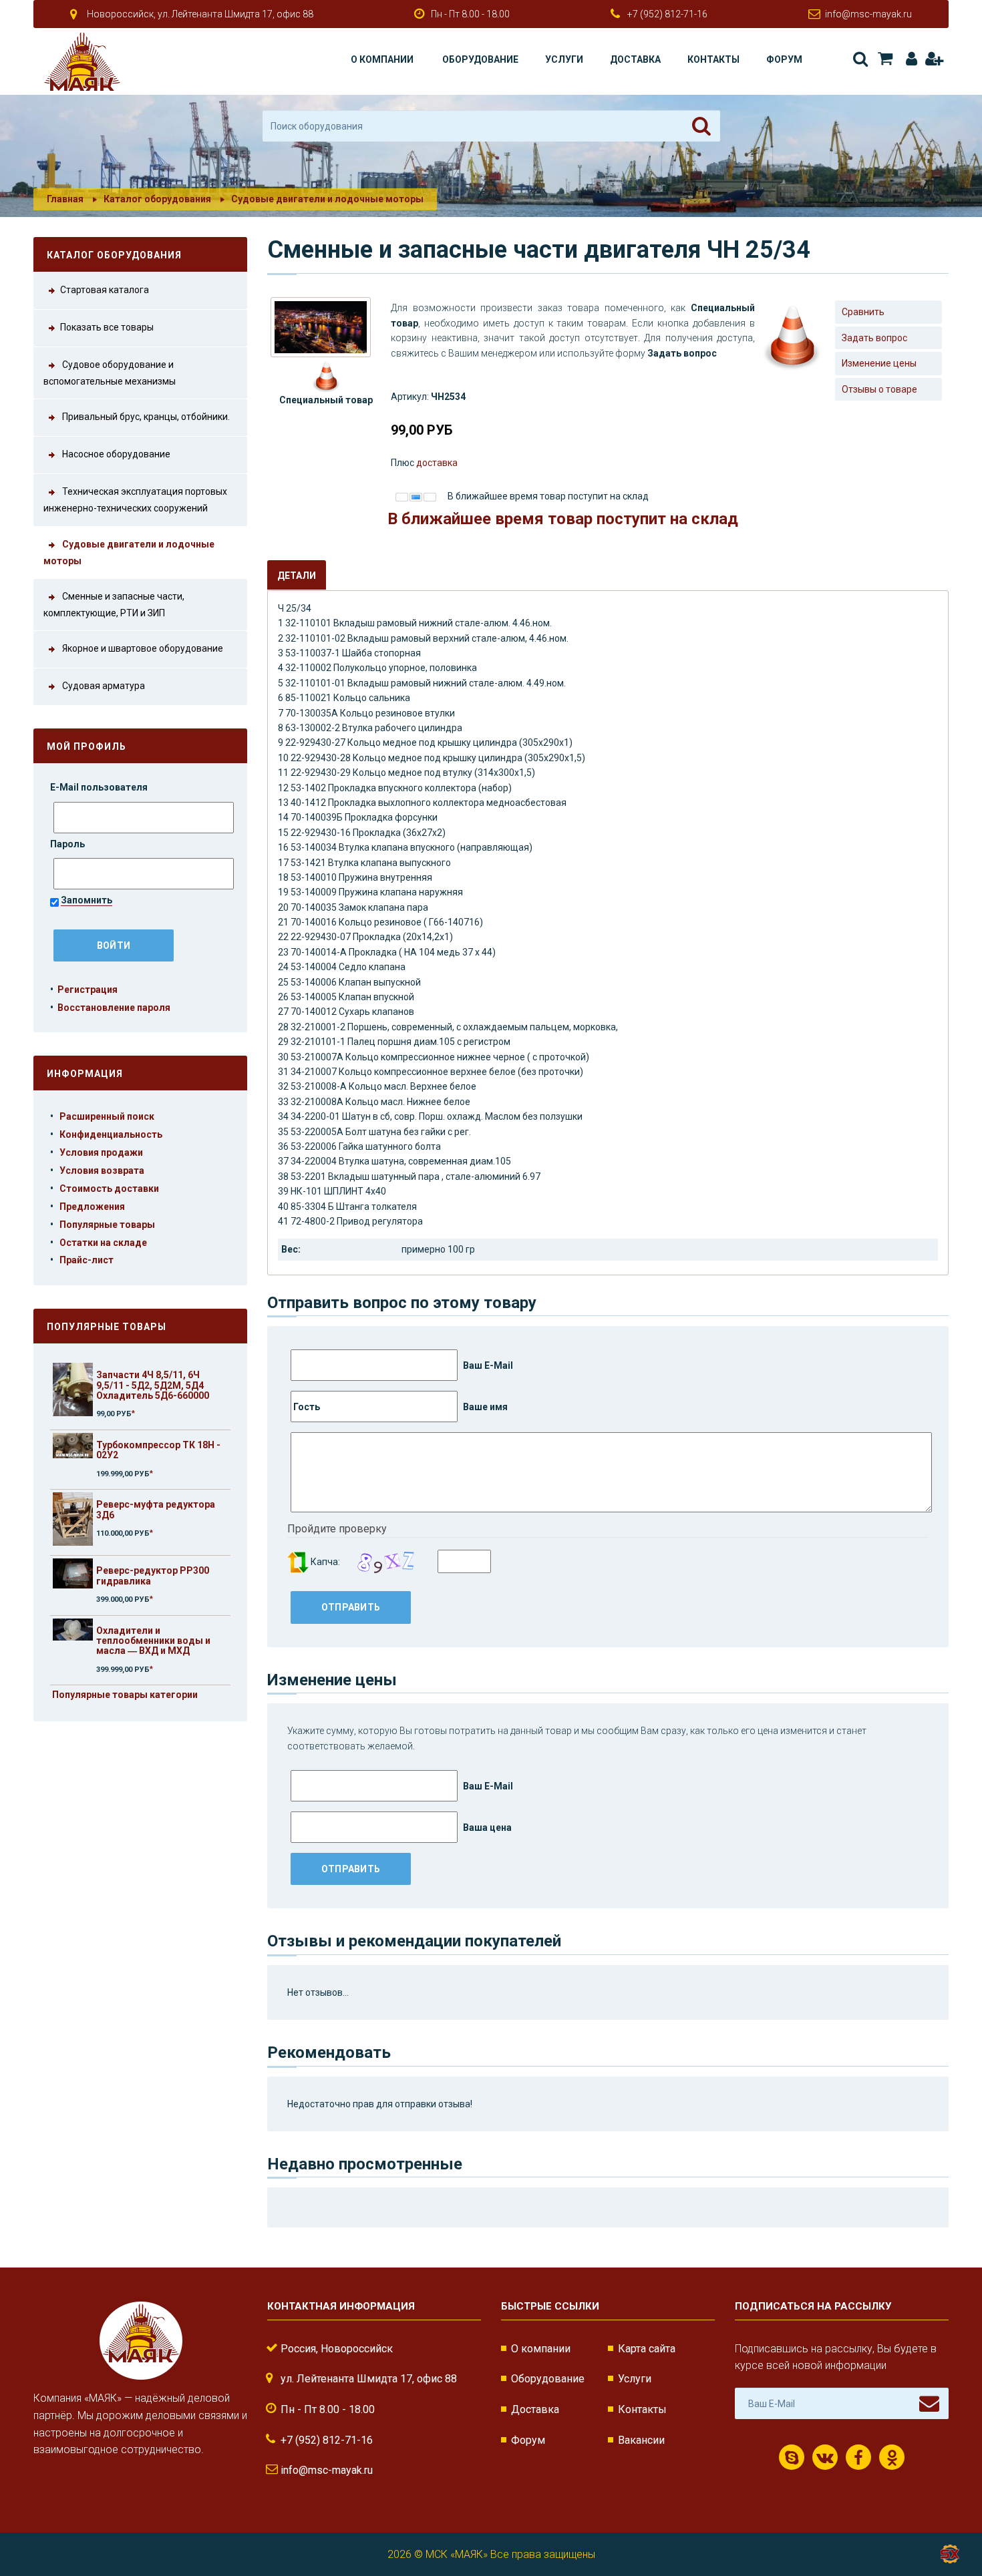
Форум (784, 59)
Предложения (92, 1207)
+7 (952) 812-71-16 (667, 14)
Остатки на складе (103, 1243)
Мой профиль (87, 746)
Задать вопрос (874, 338)
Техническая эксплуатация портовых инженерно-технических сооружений (135, 500)
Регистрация (934, 59)
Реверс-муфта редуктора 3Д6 (156, 1509)
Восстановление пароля (114, 1008)
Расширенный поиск (107, 1116)
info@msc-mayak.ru (868, 14)
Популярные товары (107, 1225)
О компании (382, 59)
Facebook (858, 2457)
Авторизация (909, 59)
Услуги (564, 59)
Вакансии (641, 2440)
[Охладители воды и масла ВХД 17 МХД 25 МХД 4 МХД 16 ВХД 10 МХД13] (73, 1389)
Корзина (884, 59)
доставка (437, 463)
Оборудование (480, 59)
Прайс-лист (87, 1260)
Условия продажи (101, 1152)
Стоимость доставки (109, 1189)
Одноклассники (892, 2457)
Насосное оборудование (115, 454)
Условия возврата (102, 1170)
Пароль (68, 844)
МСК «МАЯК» (457, 2554)
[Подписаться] (929, 2404)
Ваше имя (484, 1407)
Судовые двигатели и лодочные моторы (327, 199)
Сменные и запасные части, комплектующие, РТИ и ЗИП (114, 605)
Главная (65, 199)
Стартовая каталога (105, 290)
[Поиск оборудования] (701, 126)
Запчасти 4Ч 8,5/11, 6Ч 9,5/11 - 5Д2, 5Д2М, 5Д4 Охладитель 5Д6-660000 (153, 1385)
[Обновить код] (298, 1562)
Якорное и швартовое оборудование (142, 649)
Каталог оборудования (157, 199)
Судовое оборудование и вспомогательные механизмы (110, 373)
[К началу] (949, 2523)
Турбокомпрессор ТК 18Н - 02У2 (158, 1450)
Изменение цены (879, 363)
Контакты (713, 59)
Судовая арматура (103, 686)
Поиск (859, 59)
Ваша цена (486, 1828)
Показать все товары (107, 327)
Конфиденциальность (111, 1134)
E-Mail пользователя (100, 787)
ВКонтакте (825, 2457)
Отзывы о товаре (879, 389)
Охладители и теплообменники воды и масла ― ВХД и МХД (153, 1641)
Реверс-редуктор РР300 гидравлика (153, 1575)
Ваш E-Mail (487, 1365)
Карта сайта (647, 2349)
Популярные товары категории (125, 1695)
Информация (85, 1074)
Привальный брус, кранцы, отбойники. (145, 417)
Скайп (792, 2457)
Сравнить (863, 312)
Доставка (635, 59)
